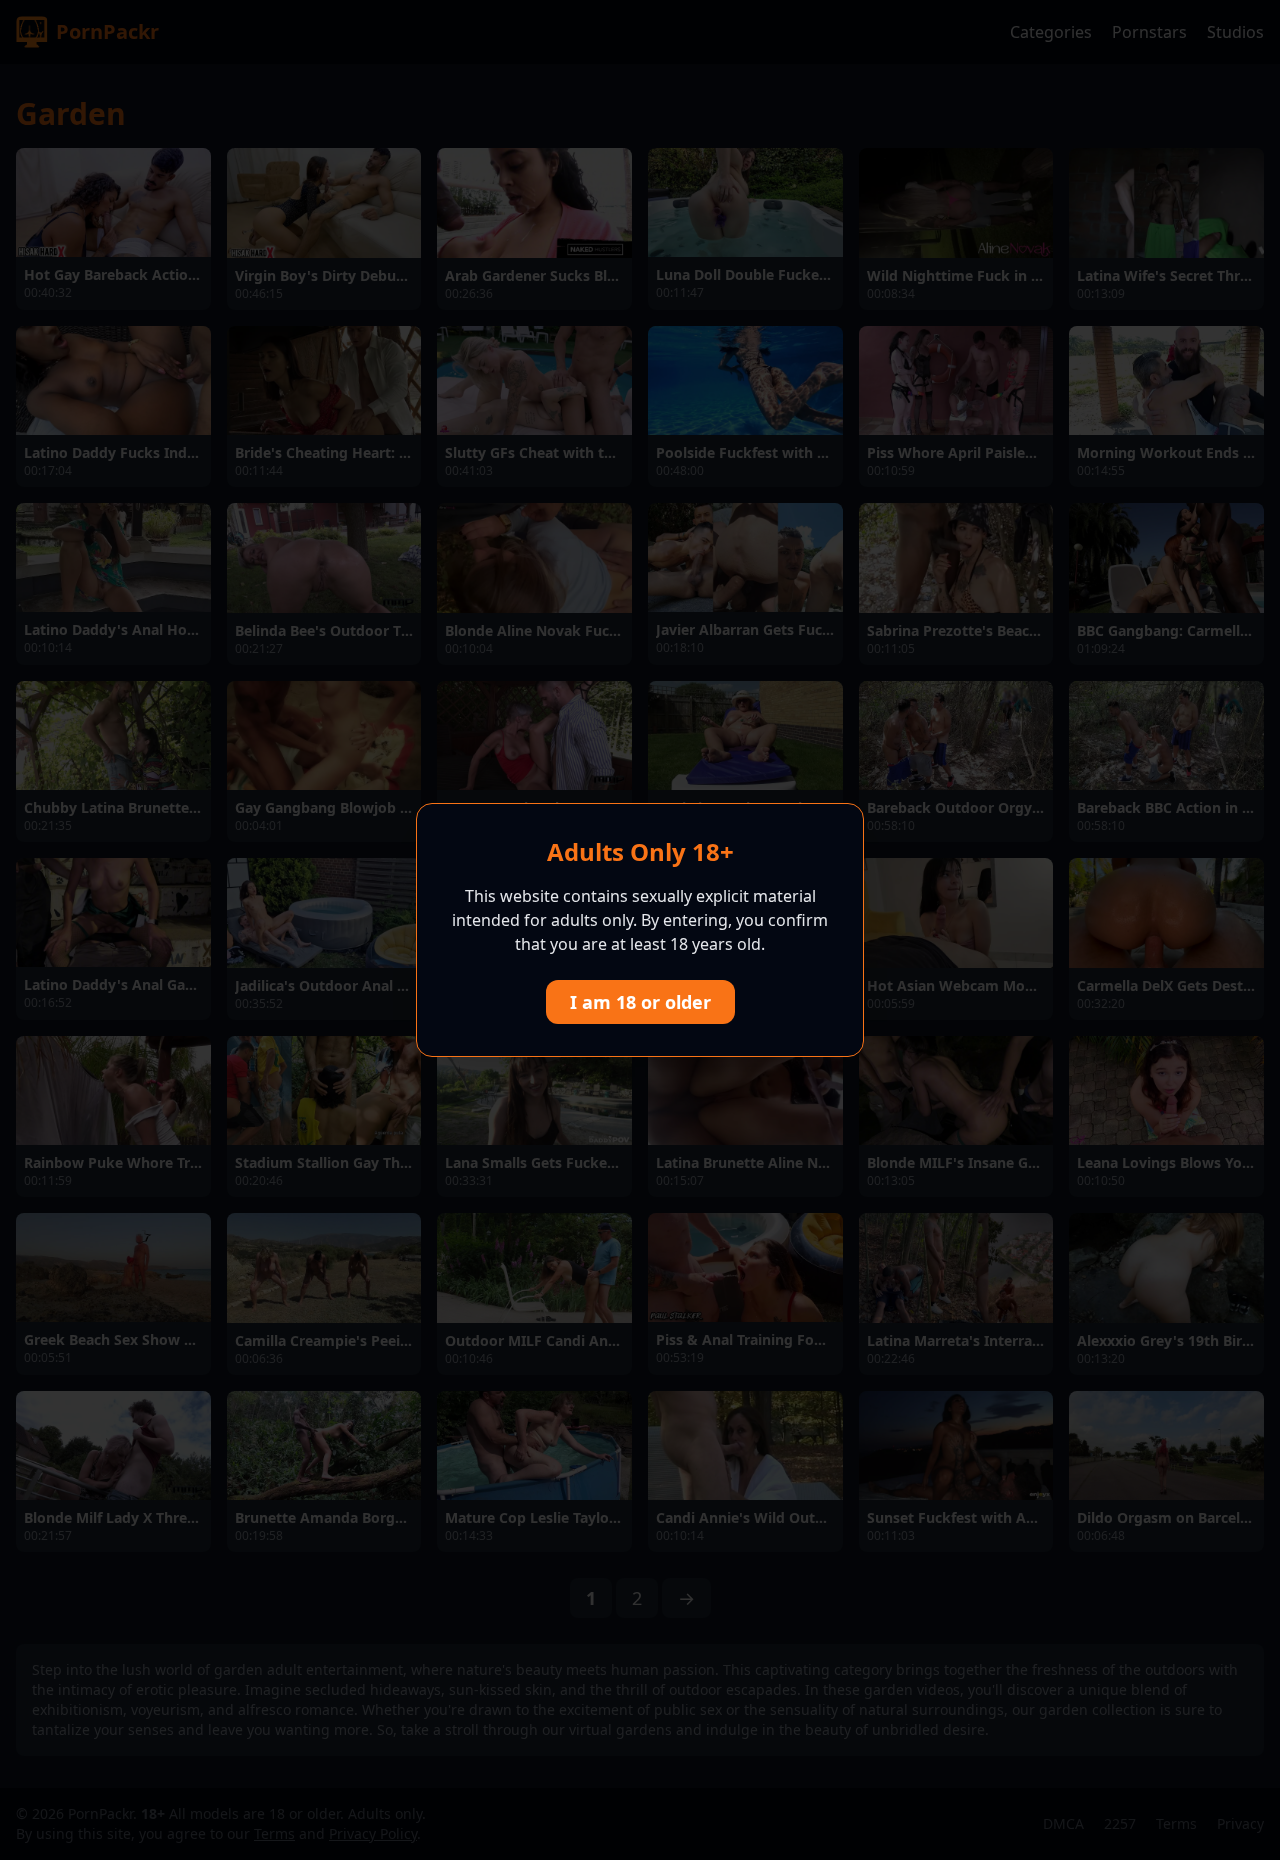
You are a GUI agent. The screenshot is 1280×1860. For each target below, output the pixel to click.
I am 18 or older (640, 1002)
